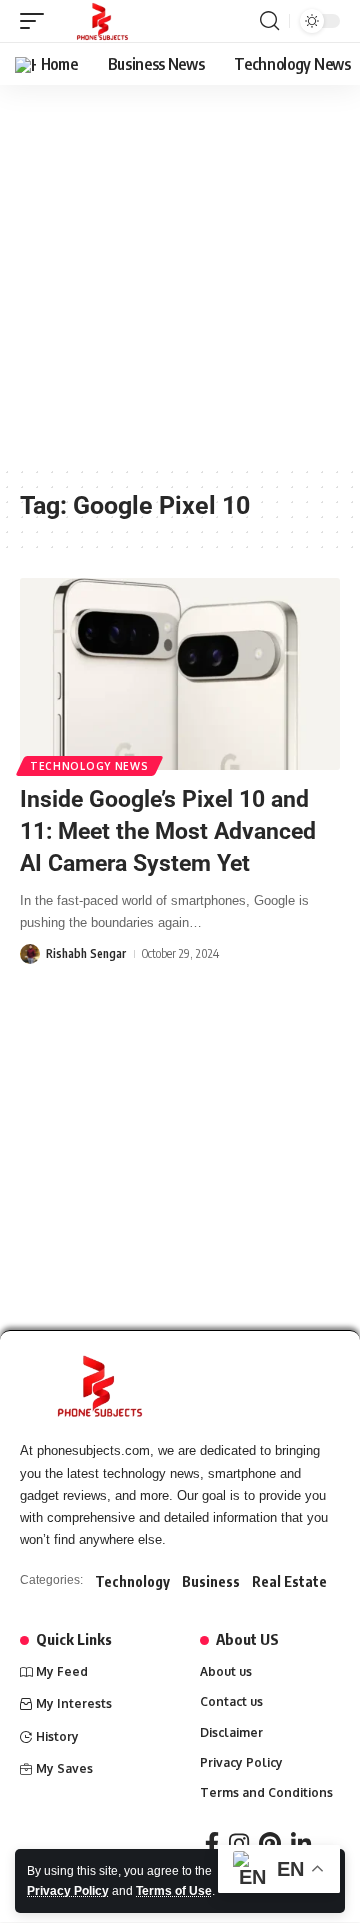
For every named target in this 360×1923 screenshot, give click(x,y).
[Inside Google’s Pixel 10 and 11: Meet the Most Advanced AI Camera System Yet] (180, 674)
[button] (37, 21)
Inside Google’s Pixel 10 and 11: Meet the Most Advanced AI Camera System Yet (168, 831)
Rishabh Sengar (86, 953)
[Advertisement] (180, 275)
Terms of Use (174, 1891)
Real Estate (289, 1581)
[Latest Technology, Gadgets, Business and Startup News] (102, 21)
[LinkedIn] (301, 1843)
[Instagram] (239, 1843)
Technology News (89, 766)
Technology (132, 1581)
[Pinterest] (270, 1843)
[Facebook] (212, 1843)
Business (211, 1581)
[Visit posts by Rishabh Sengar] (30, 954)
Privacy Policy (68, 1891)
